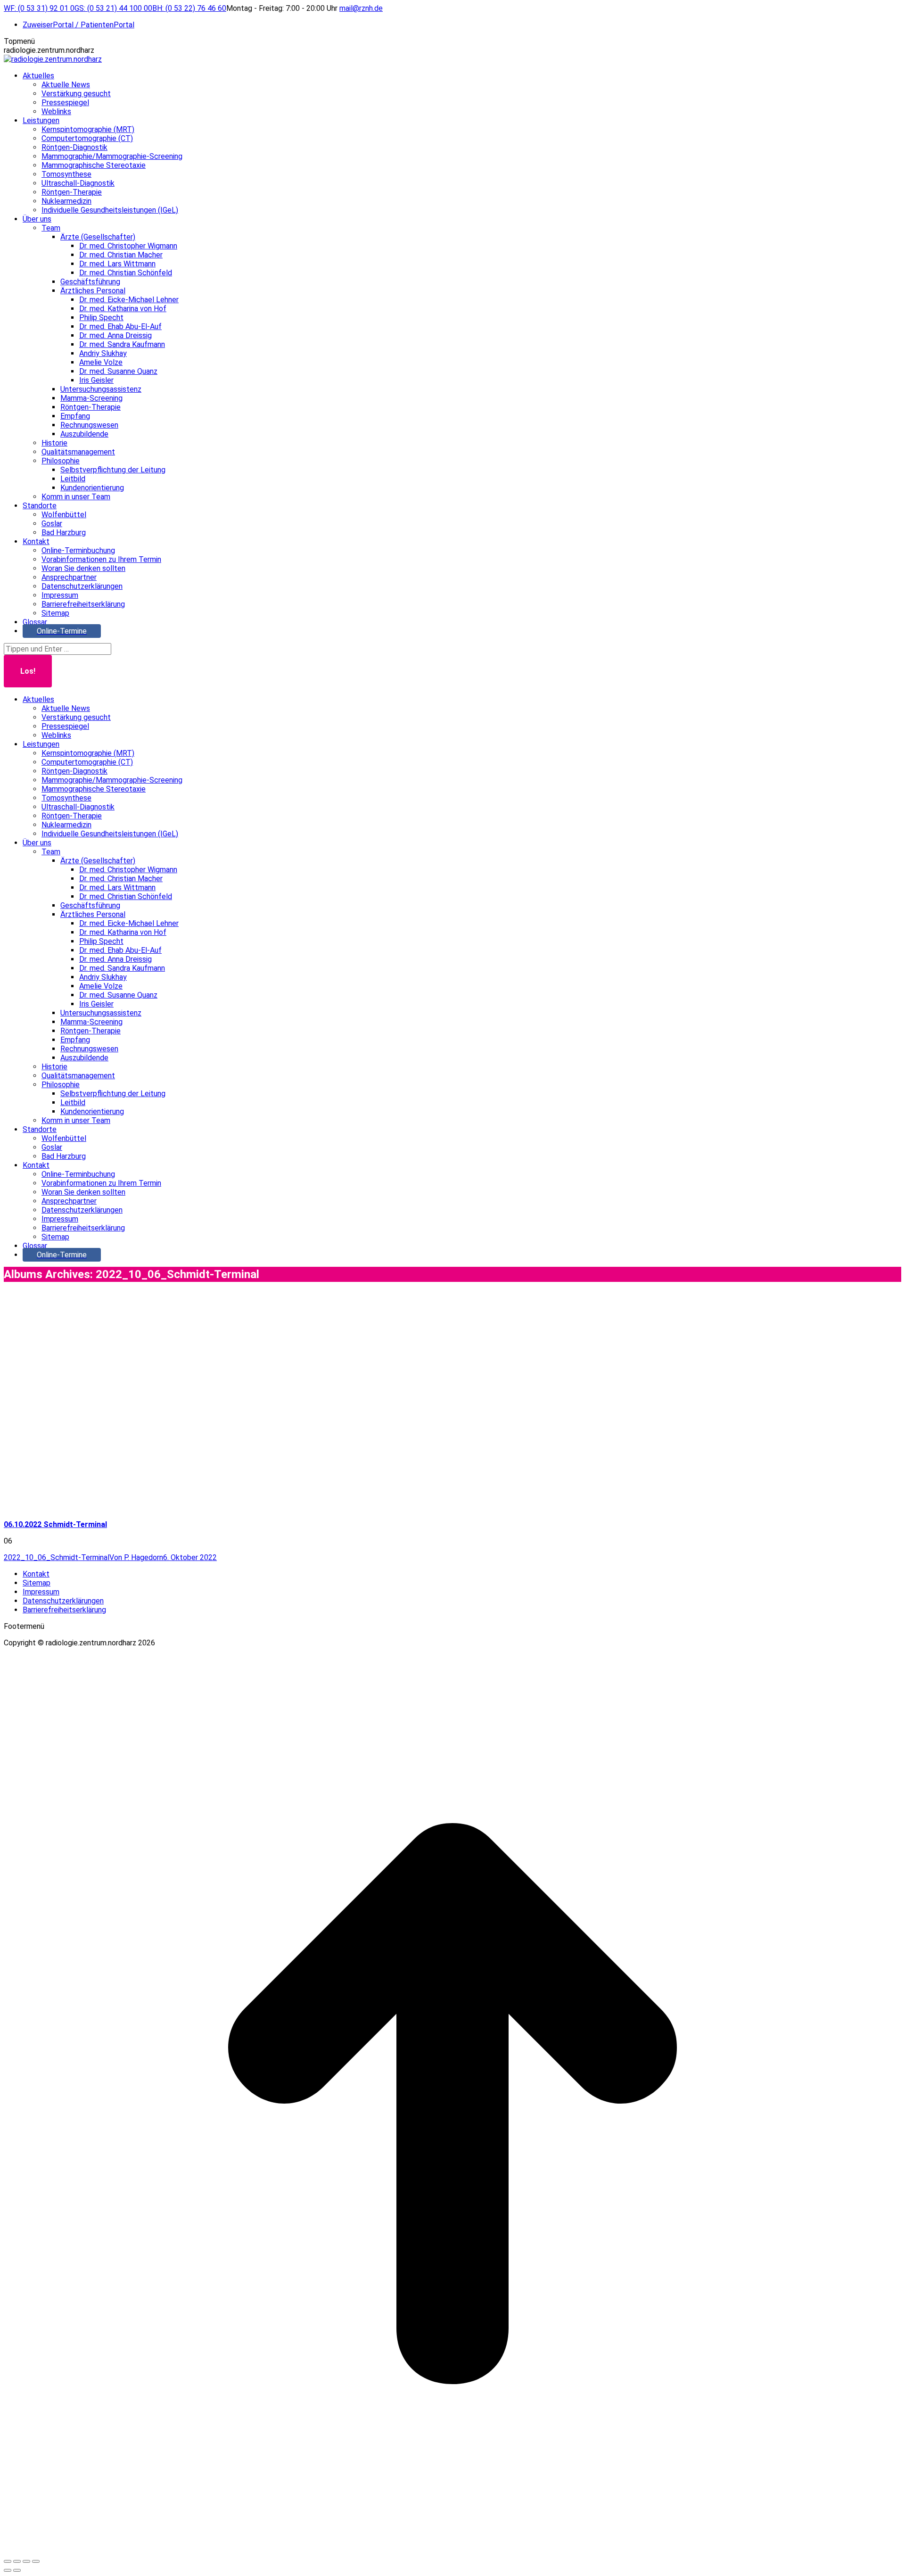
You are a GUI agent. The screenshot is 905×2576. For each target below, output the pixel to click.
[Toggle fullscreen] (26, 2561)
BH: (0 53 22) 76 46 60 (189, 8)
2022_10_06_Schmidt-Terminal (57, 1557)
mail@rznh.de (361, 8)
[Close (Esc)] (8, 2561)
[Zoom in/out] (36, 2561)
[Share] (17, 2561)
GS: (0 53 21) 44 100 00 (113, 8)
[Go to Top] (452, 2550)
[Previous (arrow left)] (8, 2570)
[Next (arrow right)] (17, 2570)
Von (136, 1557)
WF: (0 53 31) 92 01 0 (39, 8)
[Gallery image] (145, 1499)
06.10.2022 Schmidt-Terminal (55, 1524)
